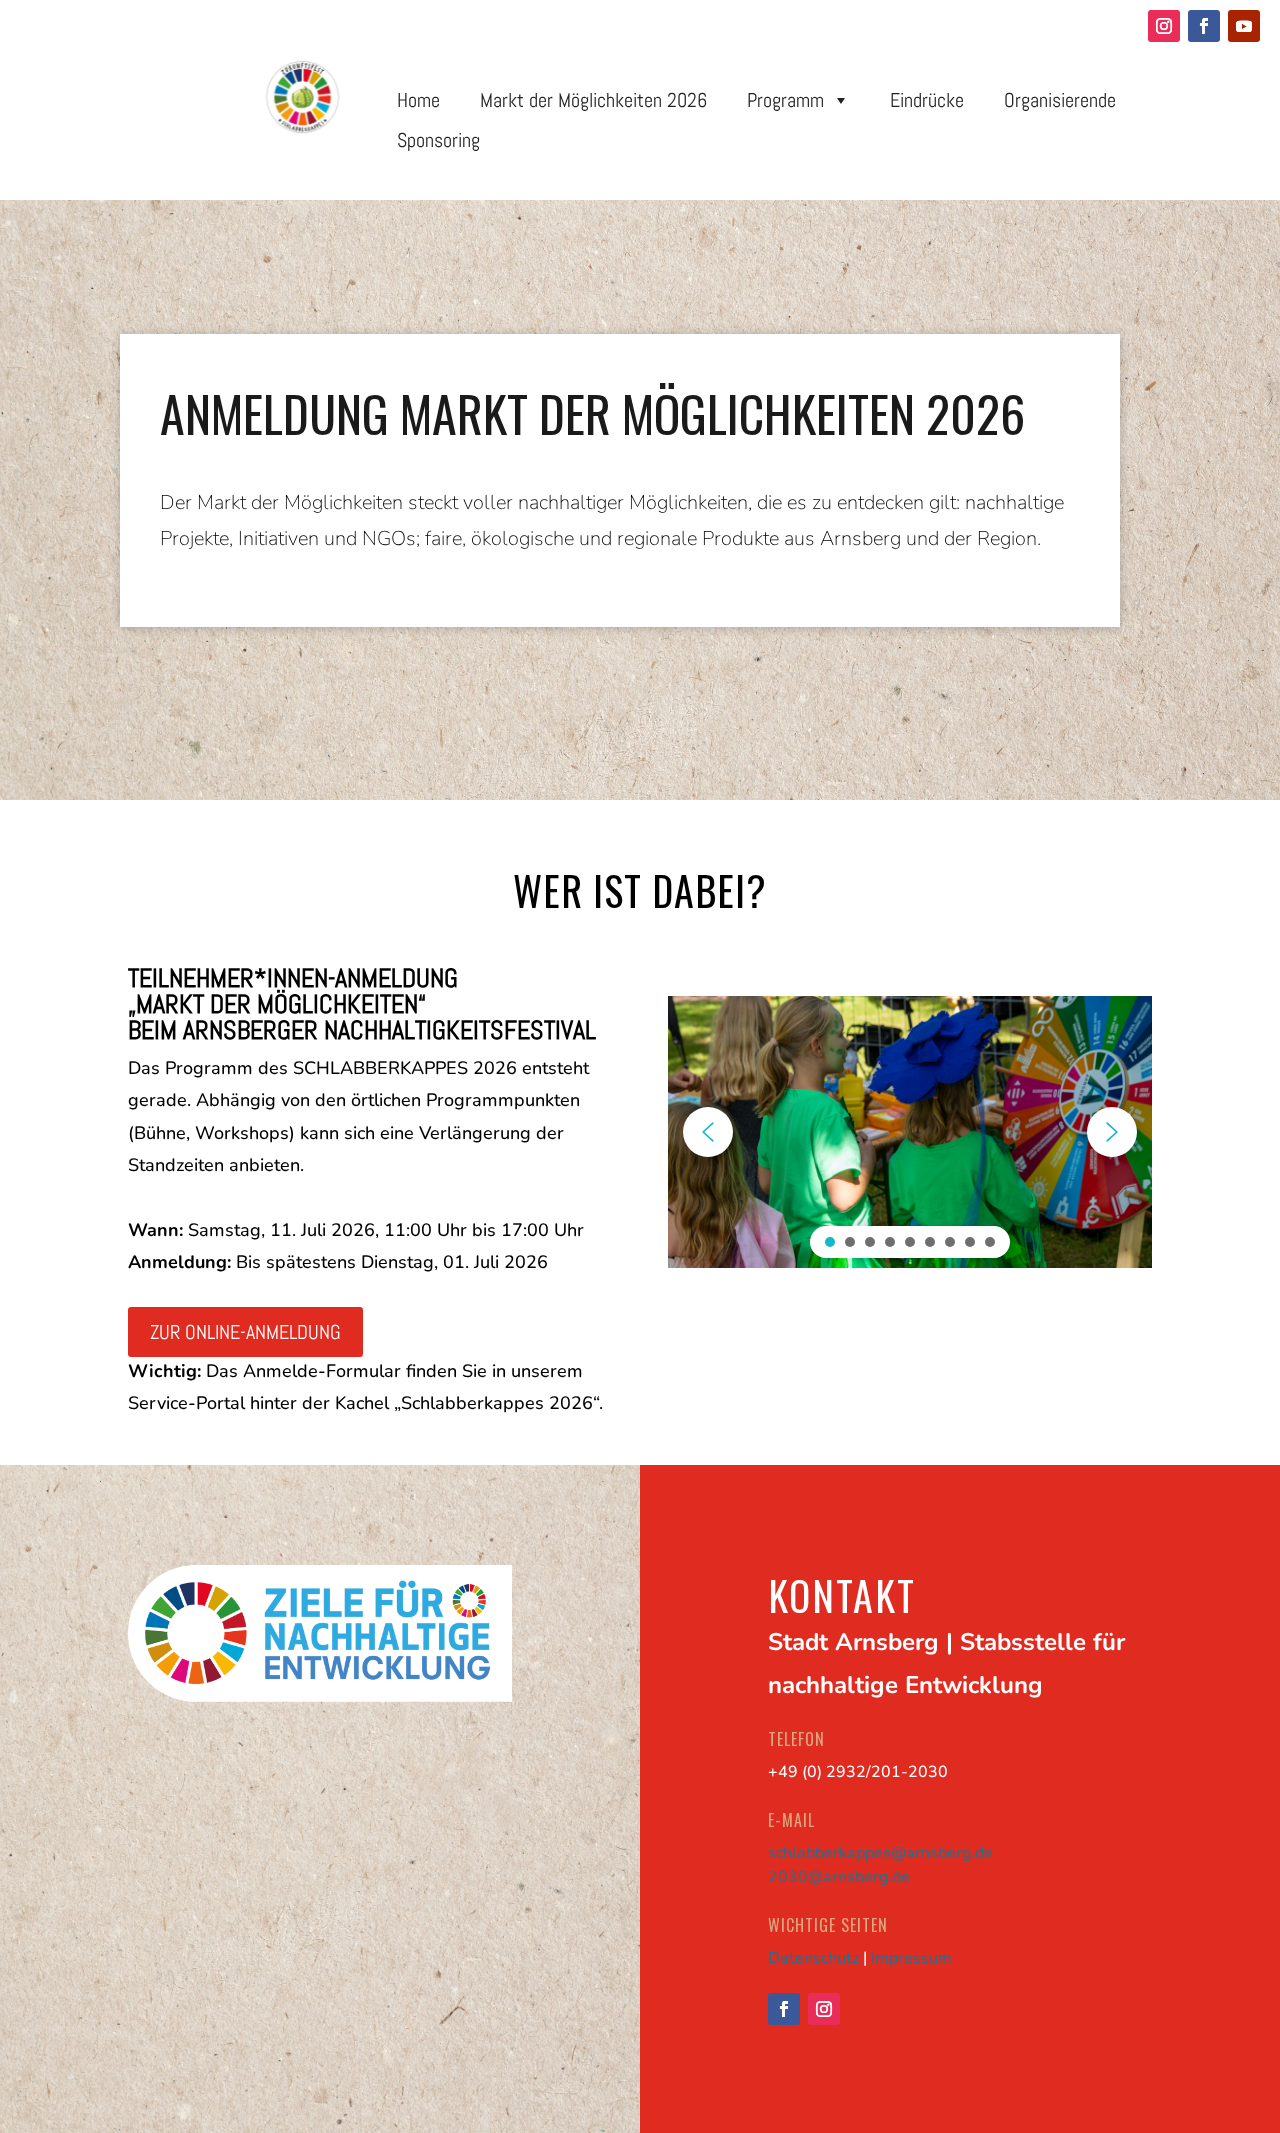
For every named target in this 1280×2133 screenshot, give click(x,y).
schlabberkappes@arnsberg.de (880, 1853)
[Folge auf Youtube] (1244, 26)
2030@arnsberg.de (839, 1877)
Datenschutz (813, 1958)
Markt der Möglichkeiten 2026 (593, 100)
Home (418, 100)
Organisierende (1060, 100)
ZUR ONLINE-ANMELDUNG (245, 1332)
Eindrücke (927, 100)
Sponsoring (438, 140)
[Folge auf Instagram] (1164, 26)
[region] (640, 500)
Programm (785, 100)
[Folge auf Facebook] (1204, 26)
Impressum (911, 1958)
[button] (708, 1132)
